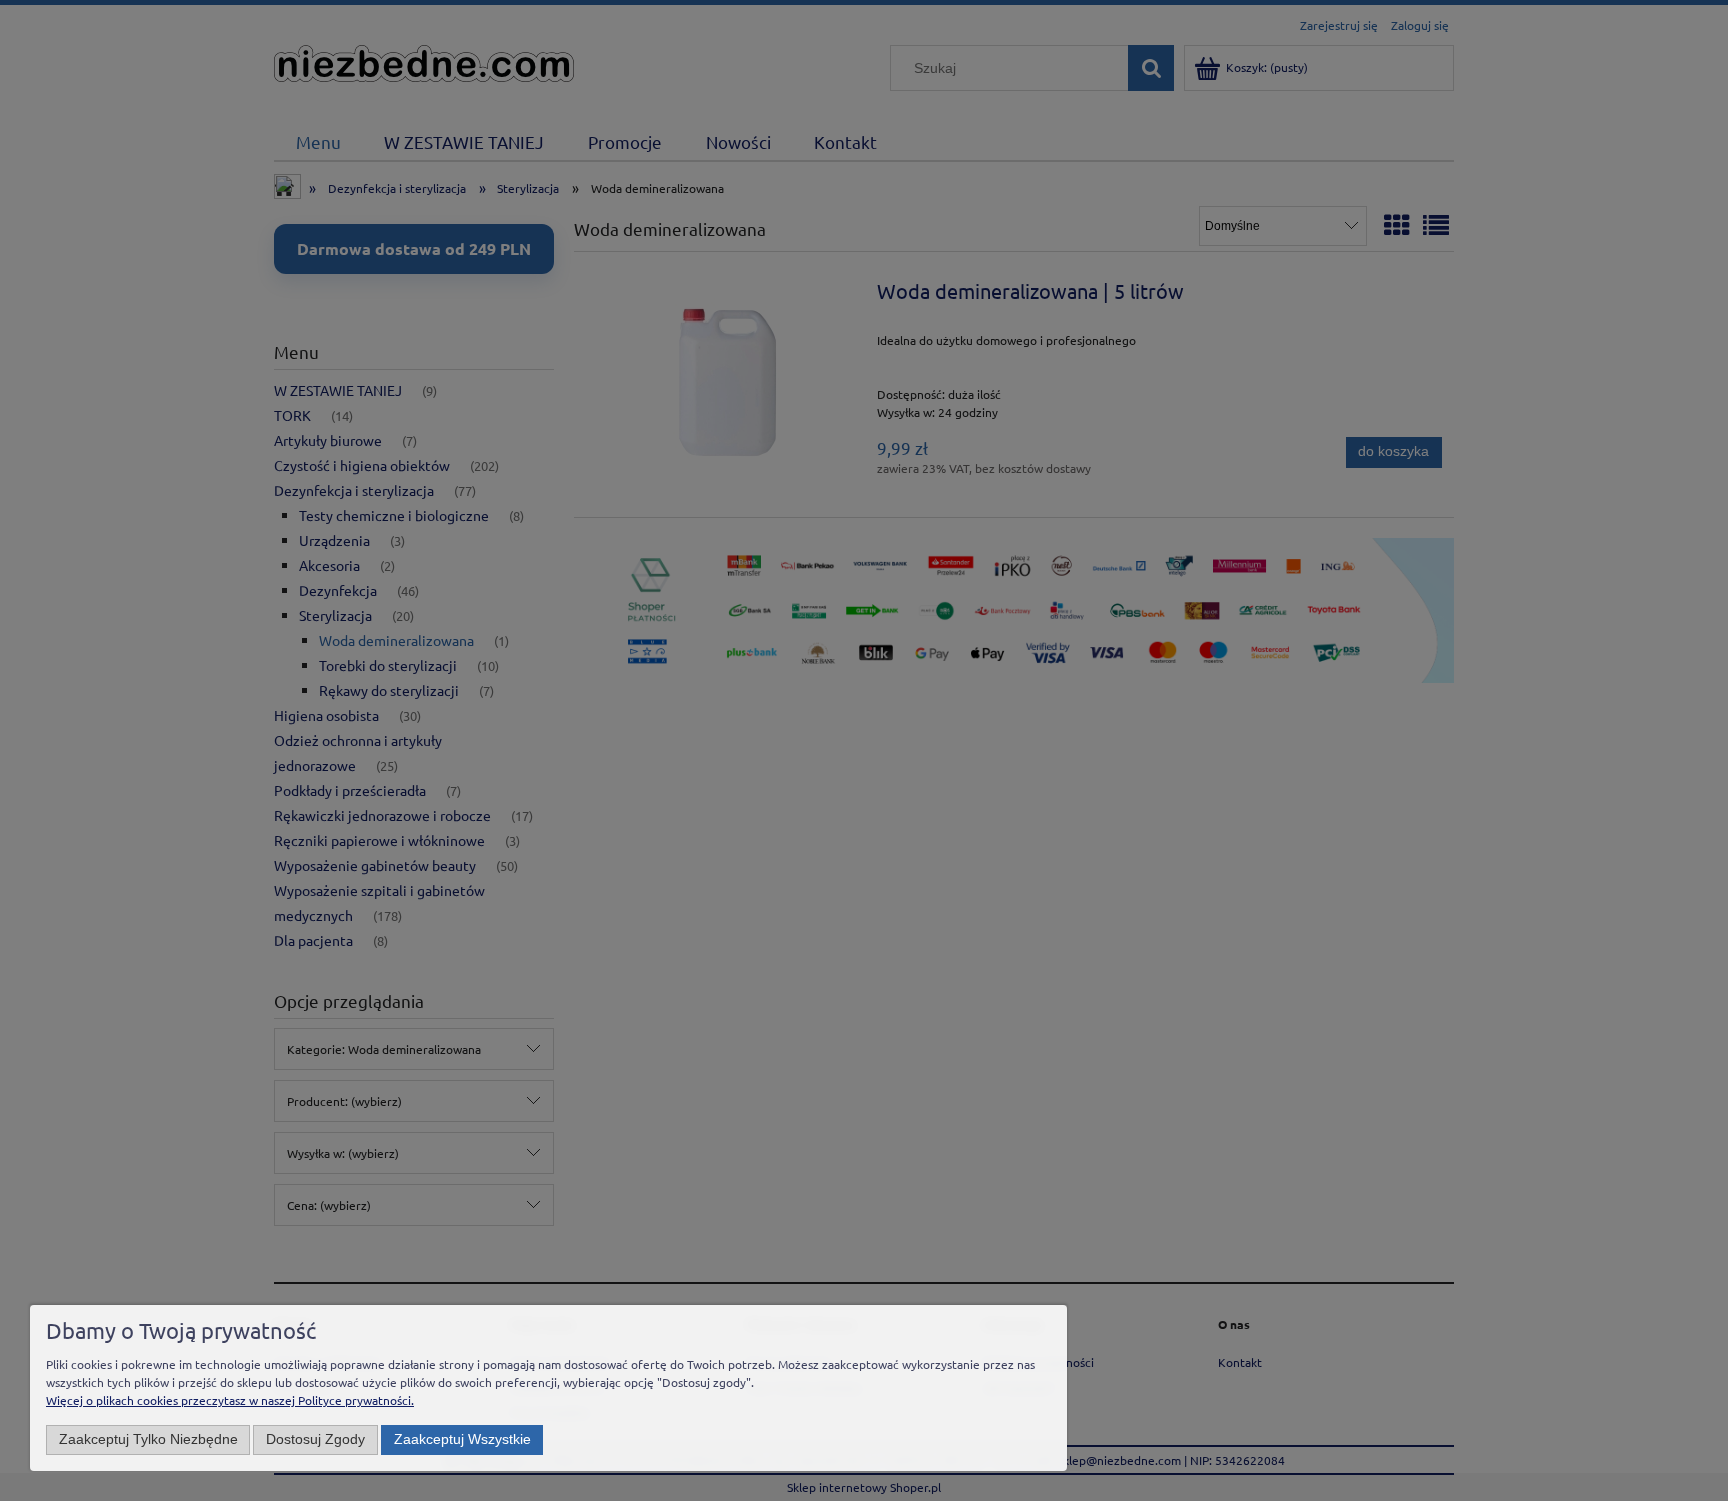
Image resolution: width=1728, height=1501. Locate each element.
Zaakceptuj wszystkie (462, 1439)
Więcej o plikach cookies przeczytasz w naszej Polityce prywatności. (230, 1400)
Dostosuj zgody (315, 1439)
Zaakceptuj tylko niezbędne (148, 1439)
